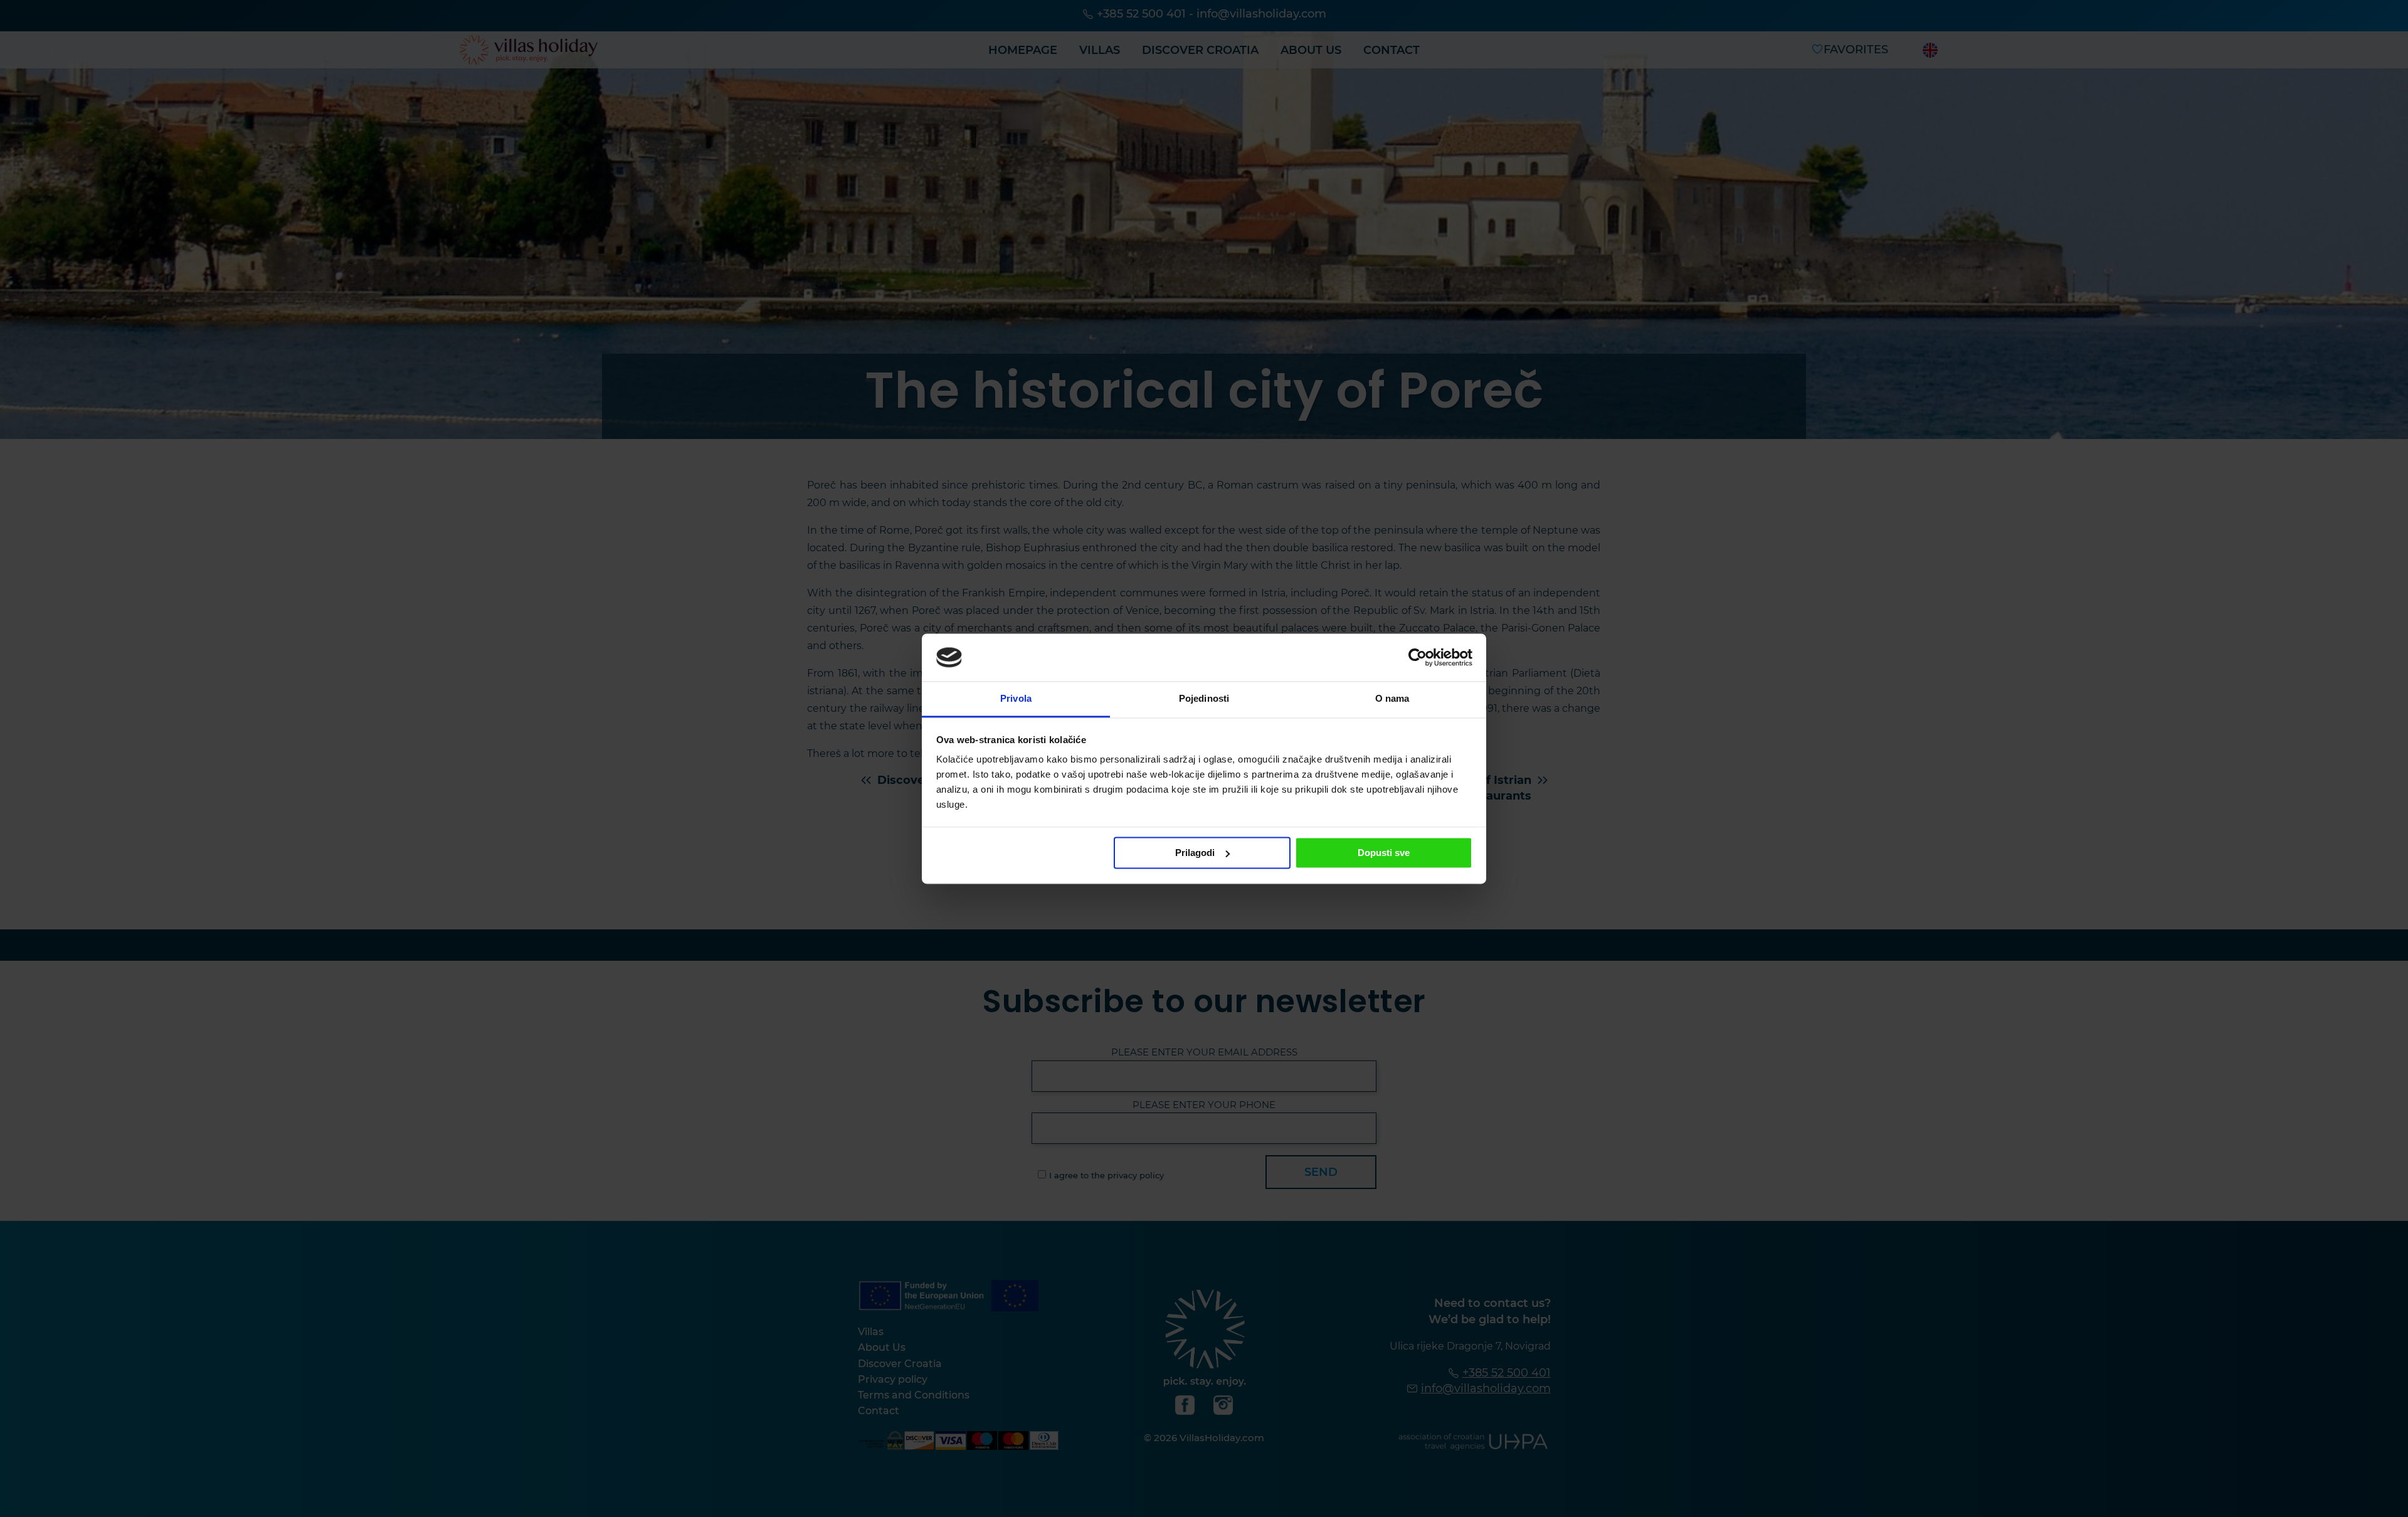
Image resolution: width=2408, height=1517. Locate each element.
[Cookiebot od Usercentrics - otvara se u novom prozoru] (1418, 657)
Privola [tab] (1016, 699)
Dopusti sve (1384, 853)
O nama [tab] (1392, 699)
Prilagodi (1195, 853)
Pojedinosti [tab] (1204, 699)
